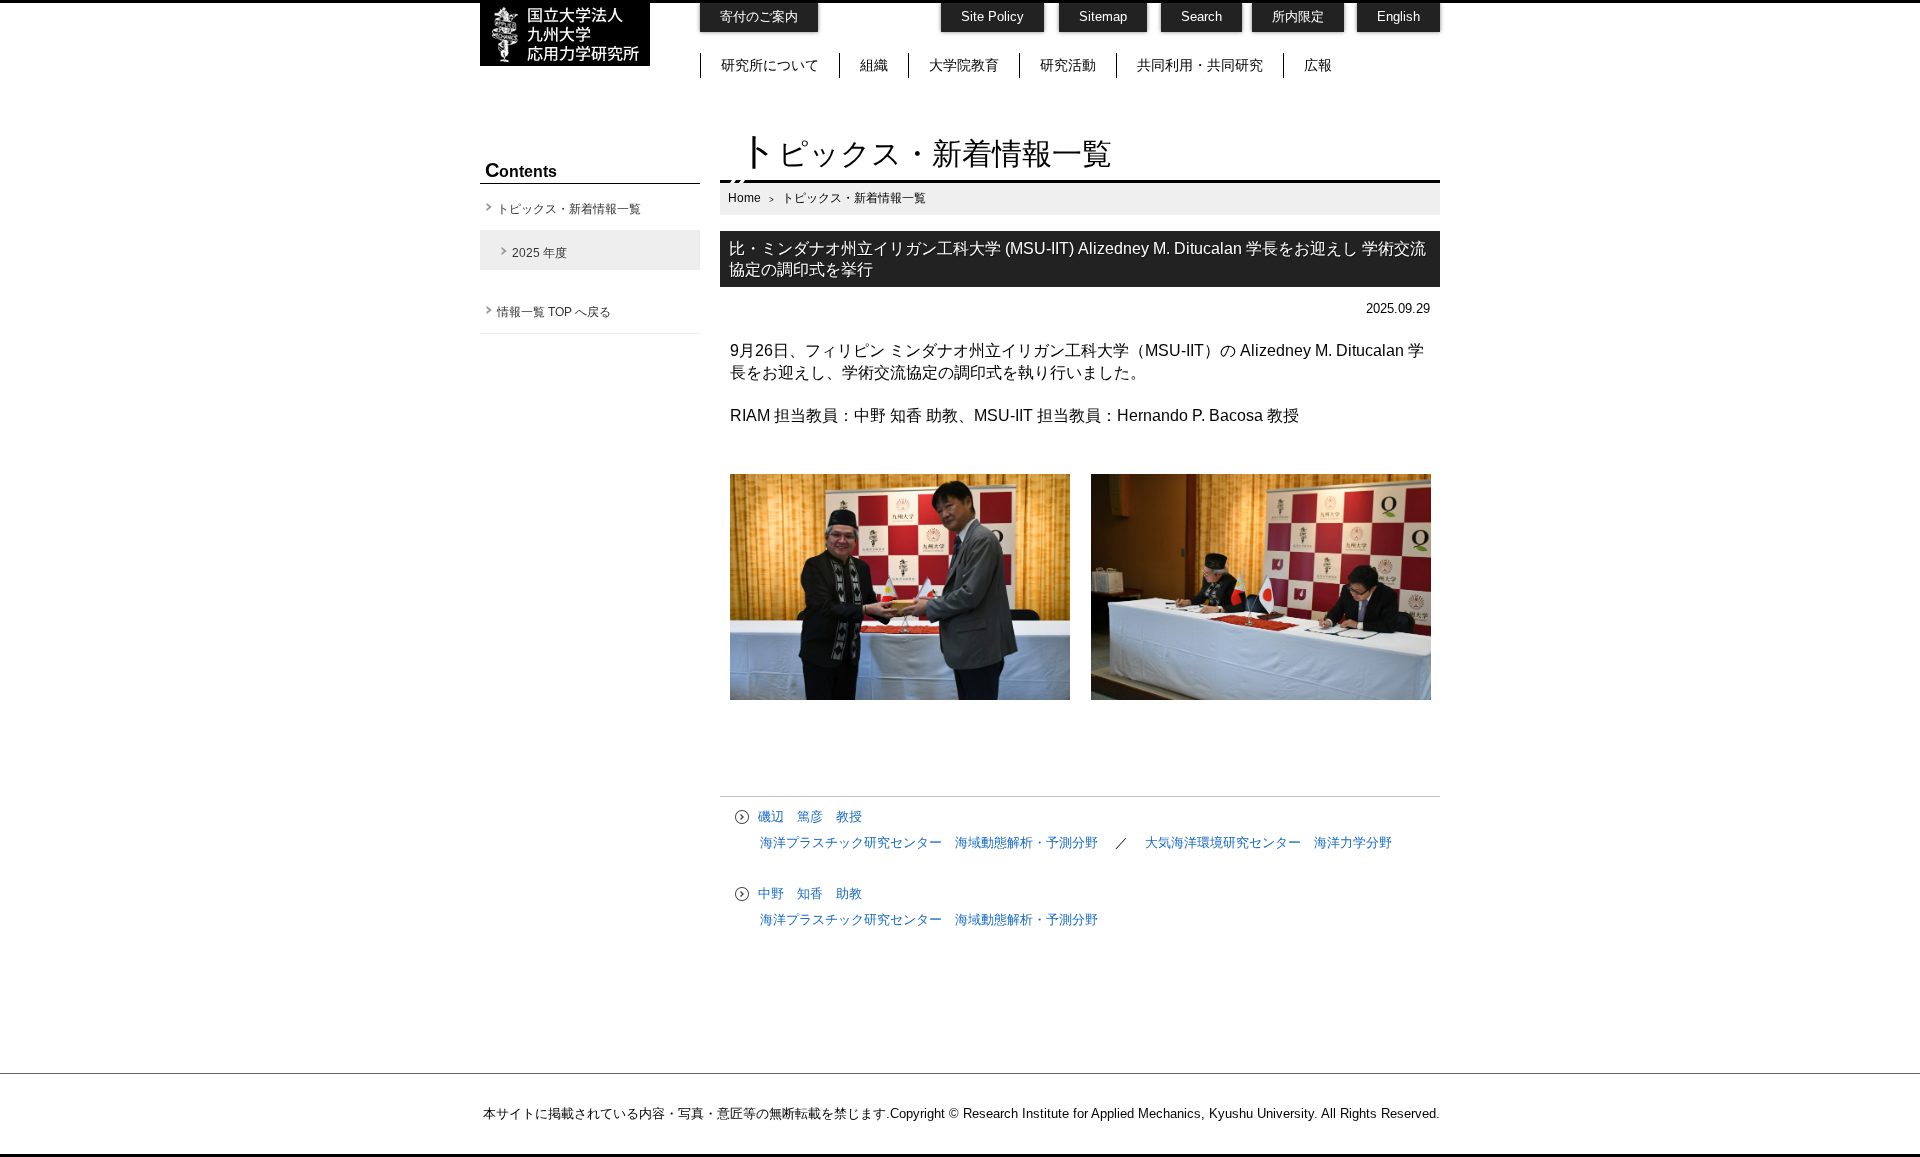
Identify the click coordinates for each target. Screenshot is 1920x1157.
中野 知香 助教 (808, 893)
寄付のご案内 (759, 16)
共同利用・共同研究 (1200, 65)
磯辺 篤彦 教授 (808, 816)
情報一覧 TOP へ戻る (554, 312)
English (1398, 16)
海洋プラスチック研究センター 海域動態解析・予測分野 (931, 842)
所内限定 (1298, 16)
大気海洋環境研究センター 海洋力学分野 (1268, 842)
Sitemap (1103, 16)
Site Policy (992, 16)
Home (744, 197)
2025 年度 (539, 253)
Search (1201, 16)
